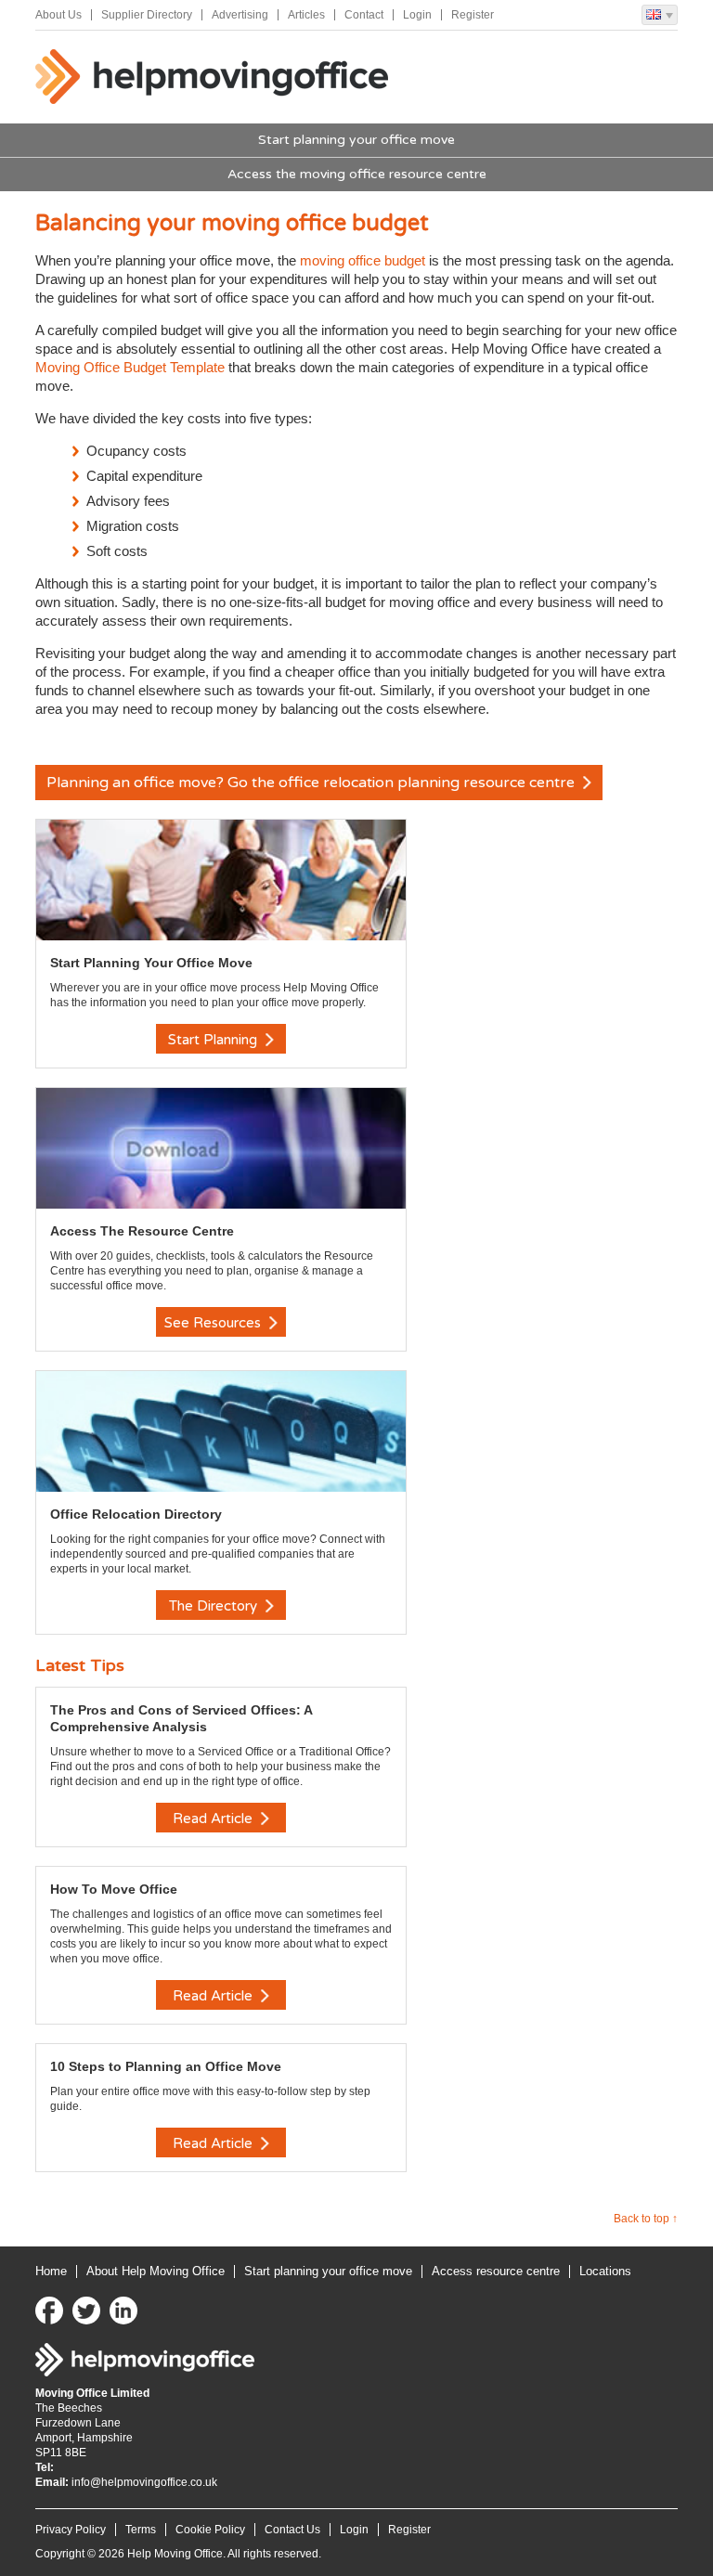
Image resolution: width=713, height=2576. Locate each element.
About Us (58, 15)
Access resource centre (496, 2271)
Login (417, 15)
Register (473, 15)
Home (51, 2271)
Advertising (240, 15)
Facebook (49, 2311)
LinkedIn (123, 2311)
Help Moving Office (212, 77)
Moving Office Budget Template (132, 367)
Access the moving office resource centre (357, 174)
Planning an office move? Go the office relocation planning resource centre (312, 783)
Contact (364, 15)
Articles (306, 15)
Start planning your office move (356, 140)
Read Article (214, 1819)
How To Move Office (114, 1889)
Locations (605, 2271)
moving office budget (364, 260)
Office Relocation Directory (136, 1514)
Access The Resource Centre (142, 1231)
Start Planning (214, 1040)
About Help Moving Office (156, 2271)
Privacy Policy (71, 2530)
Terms (141, 2530)
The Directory (215, 1606)
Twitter (86, 2311)
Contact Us (292, 2530)
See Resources (214, 1323)
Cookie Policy (210, 2530)
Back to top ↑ (646, 2219)
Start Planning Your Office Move (151, 963)
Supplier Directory (147, 15)
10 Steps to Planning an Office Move (166, 2066)
